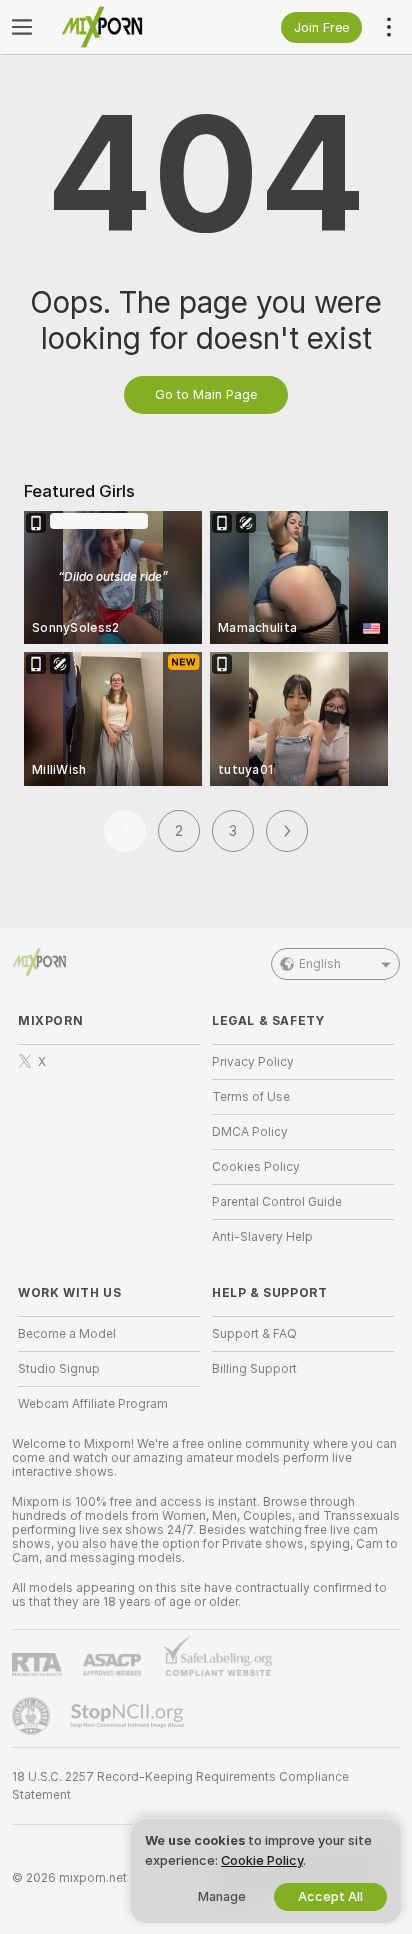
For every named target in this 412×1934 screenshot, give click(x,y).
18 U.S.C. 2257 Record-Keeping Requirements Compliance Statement (180, 1786)
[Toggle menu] (22, 27)
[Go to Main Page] (125, 27)
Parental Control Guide (277, 1202)
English (320, 964)
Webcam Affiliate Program (93, 1404)
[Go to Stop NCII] (129, 1716)
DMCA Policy (250, 1132)
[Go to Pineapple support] (33, 1716)
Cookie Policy (262, 1860)
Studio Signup (59, 1369)
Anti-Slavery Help (262, 1237)
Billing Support (254, 1369)
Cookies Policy (256, 1167)
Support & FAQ (254, 1334)
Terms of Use (251, 1097)
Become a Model (67, 1334)
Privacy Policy (253, 1062)
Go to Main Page (206, 394)
